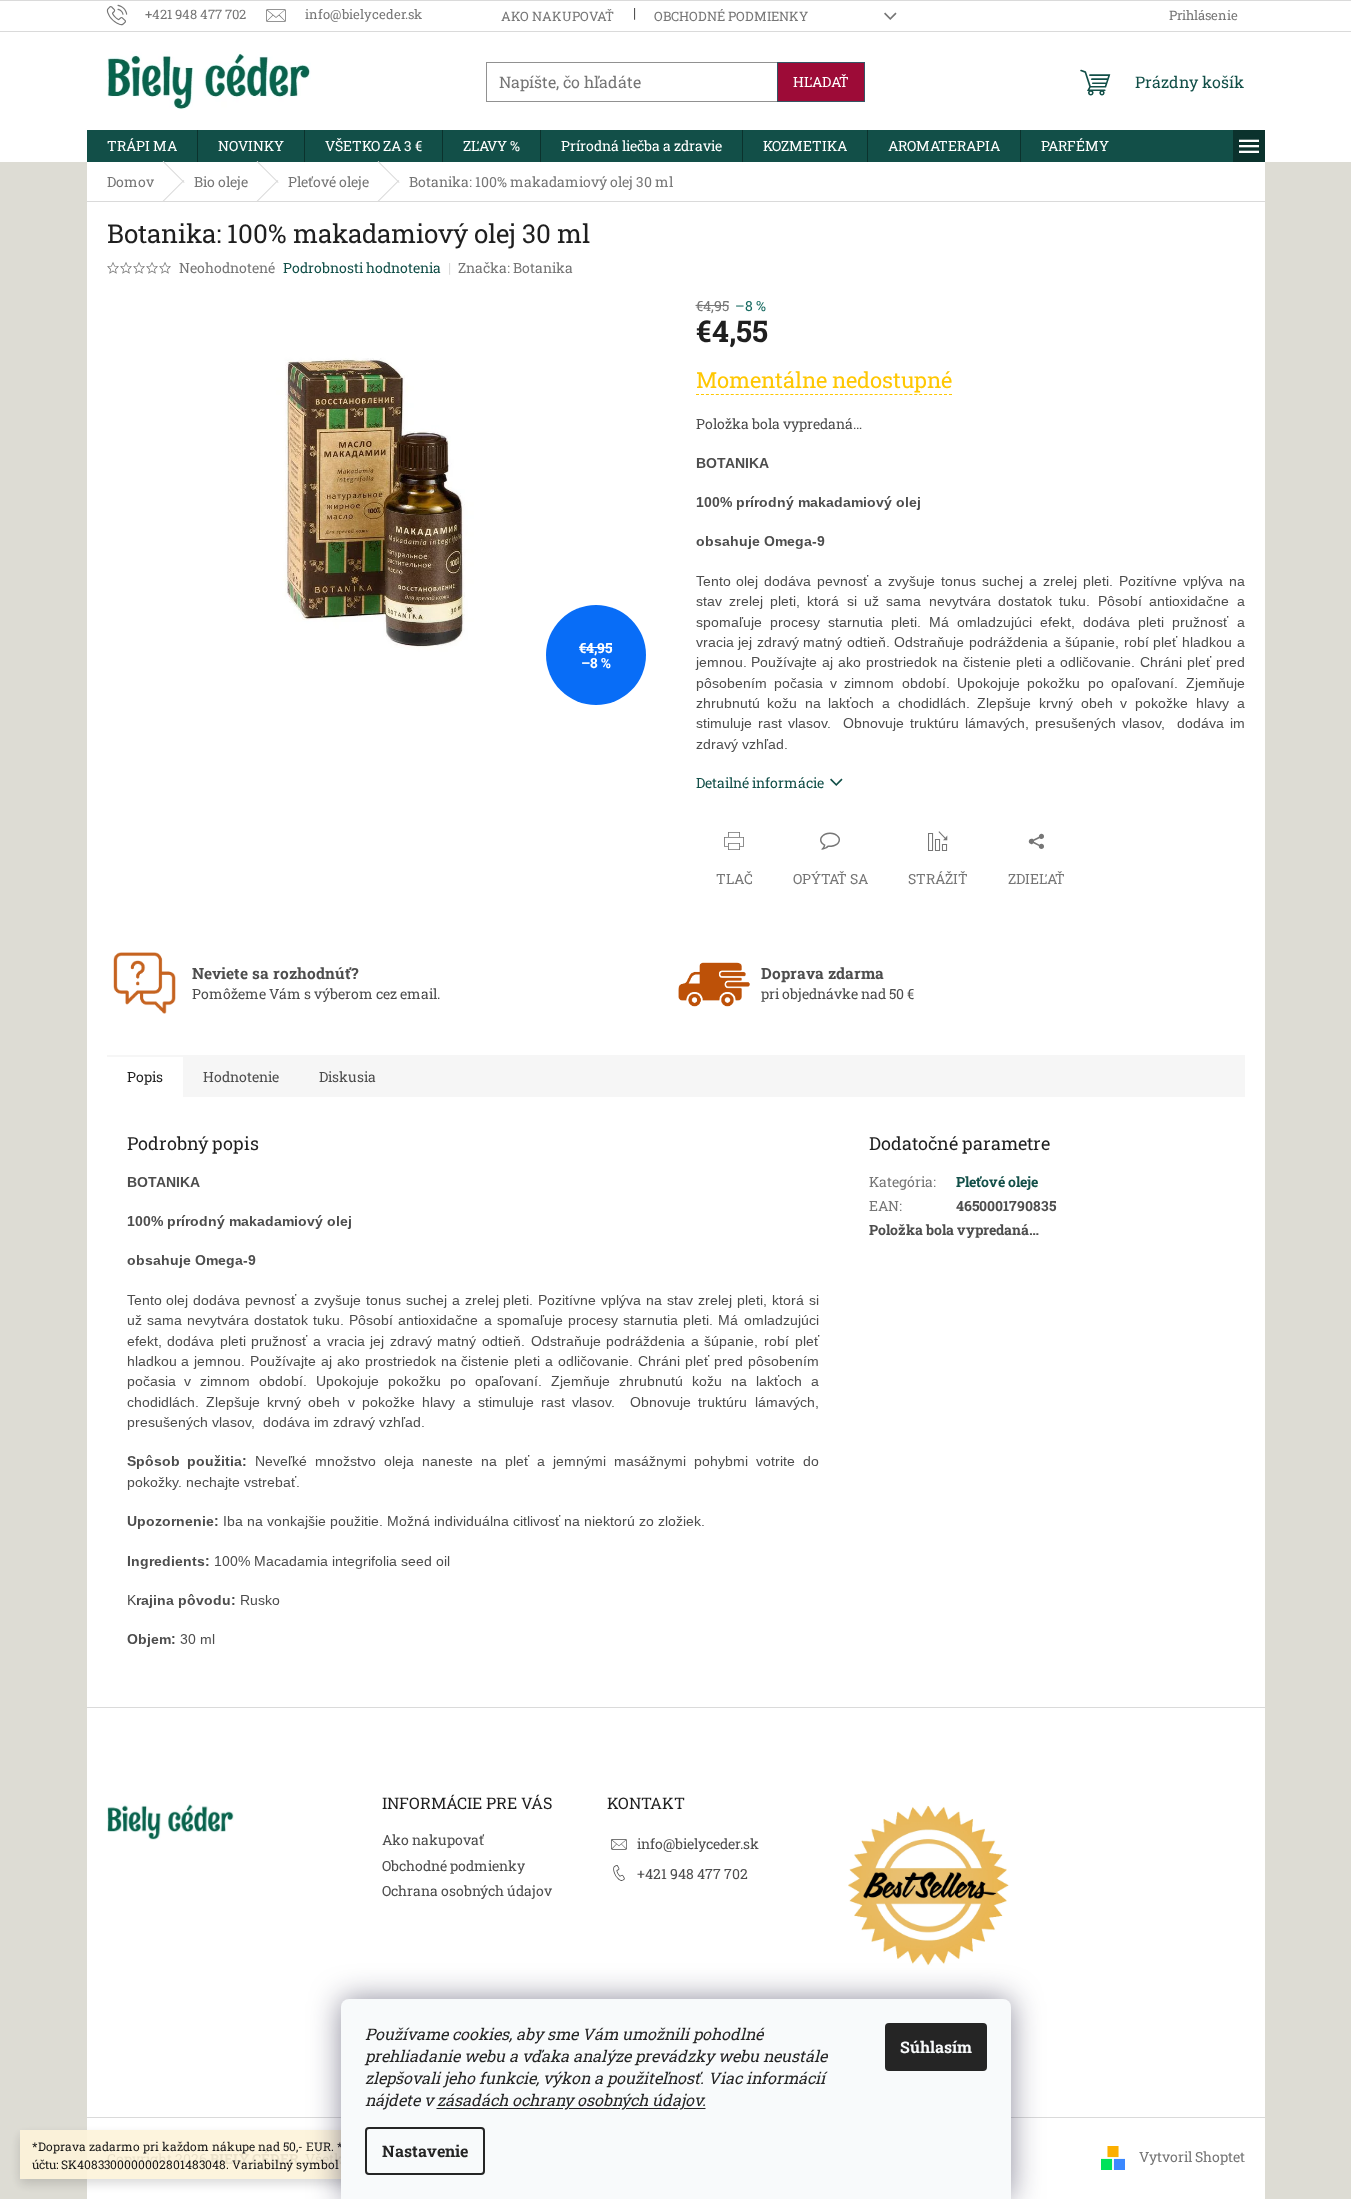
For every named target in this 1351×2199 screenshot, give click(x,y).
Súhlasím (936, 2046)
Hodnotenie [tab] (241, 1076)
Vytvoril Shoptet (1192, 2156)
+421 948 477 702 (692, 1873)
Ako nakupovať (557, 16)
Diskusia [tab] (347, 1076)
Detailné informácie (760, 782)
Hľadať (821, 81)
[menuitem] (142, 146)
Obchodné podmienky (731, 16)
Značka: (515, 267)
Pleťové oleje (997, 1181)
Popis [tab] (145, 1076)
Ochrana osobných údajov (467, 1890)
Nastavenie (425, 2150)
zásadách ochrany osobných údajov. (571, 2099)
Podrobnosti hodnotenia (362, 267)
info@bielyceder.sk (698, 1843)
